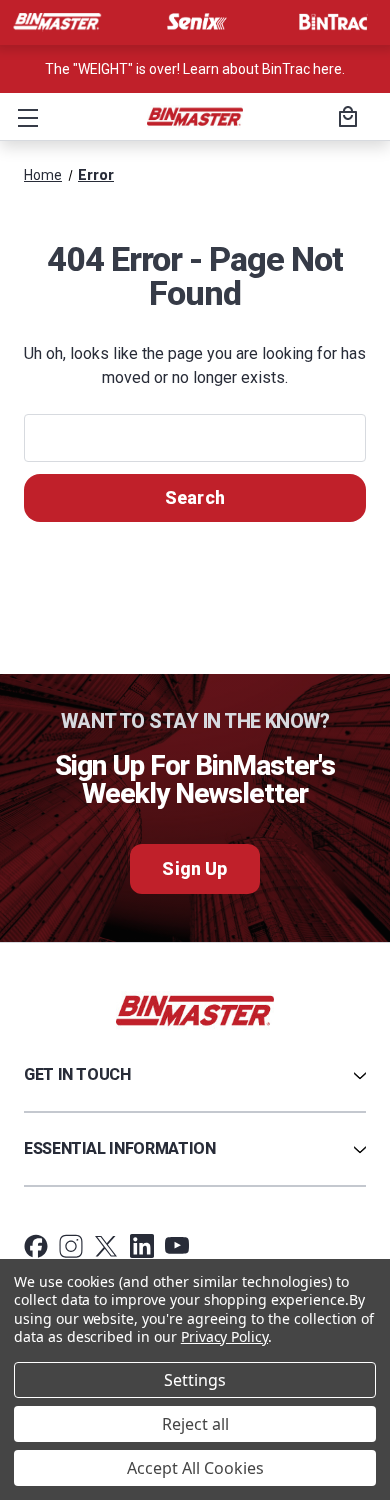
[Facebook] (36, 1246)
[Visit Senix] (195, 22)
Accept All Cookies (195, 1468)
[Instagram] (71, 1246)
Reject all (195, 1424)
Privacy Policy (224, 1336)
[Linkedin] (142, 1246)
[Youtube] (177, 1246)
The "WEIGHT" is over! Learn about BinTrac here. (195, 69)
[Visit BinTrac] (333, 22)
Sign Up (194, 868)
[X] (106, 1246)
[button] (24, 117)
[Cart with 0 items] (345, 119)
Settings (195, 1380)
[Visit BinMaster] (57, 22)
